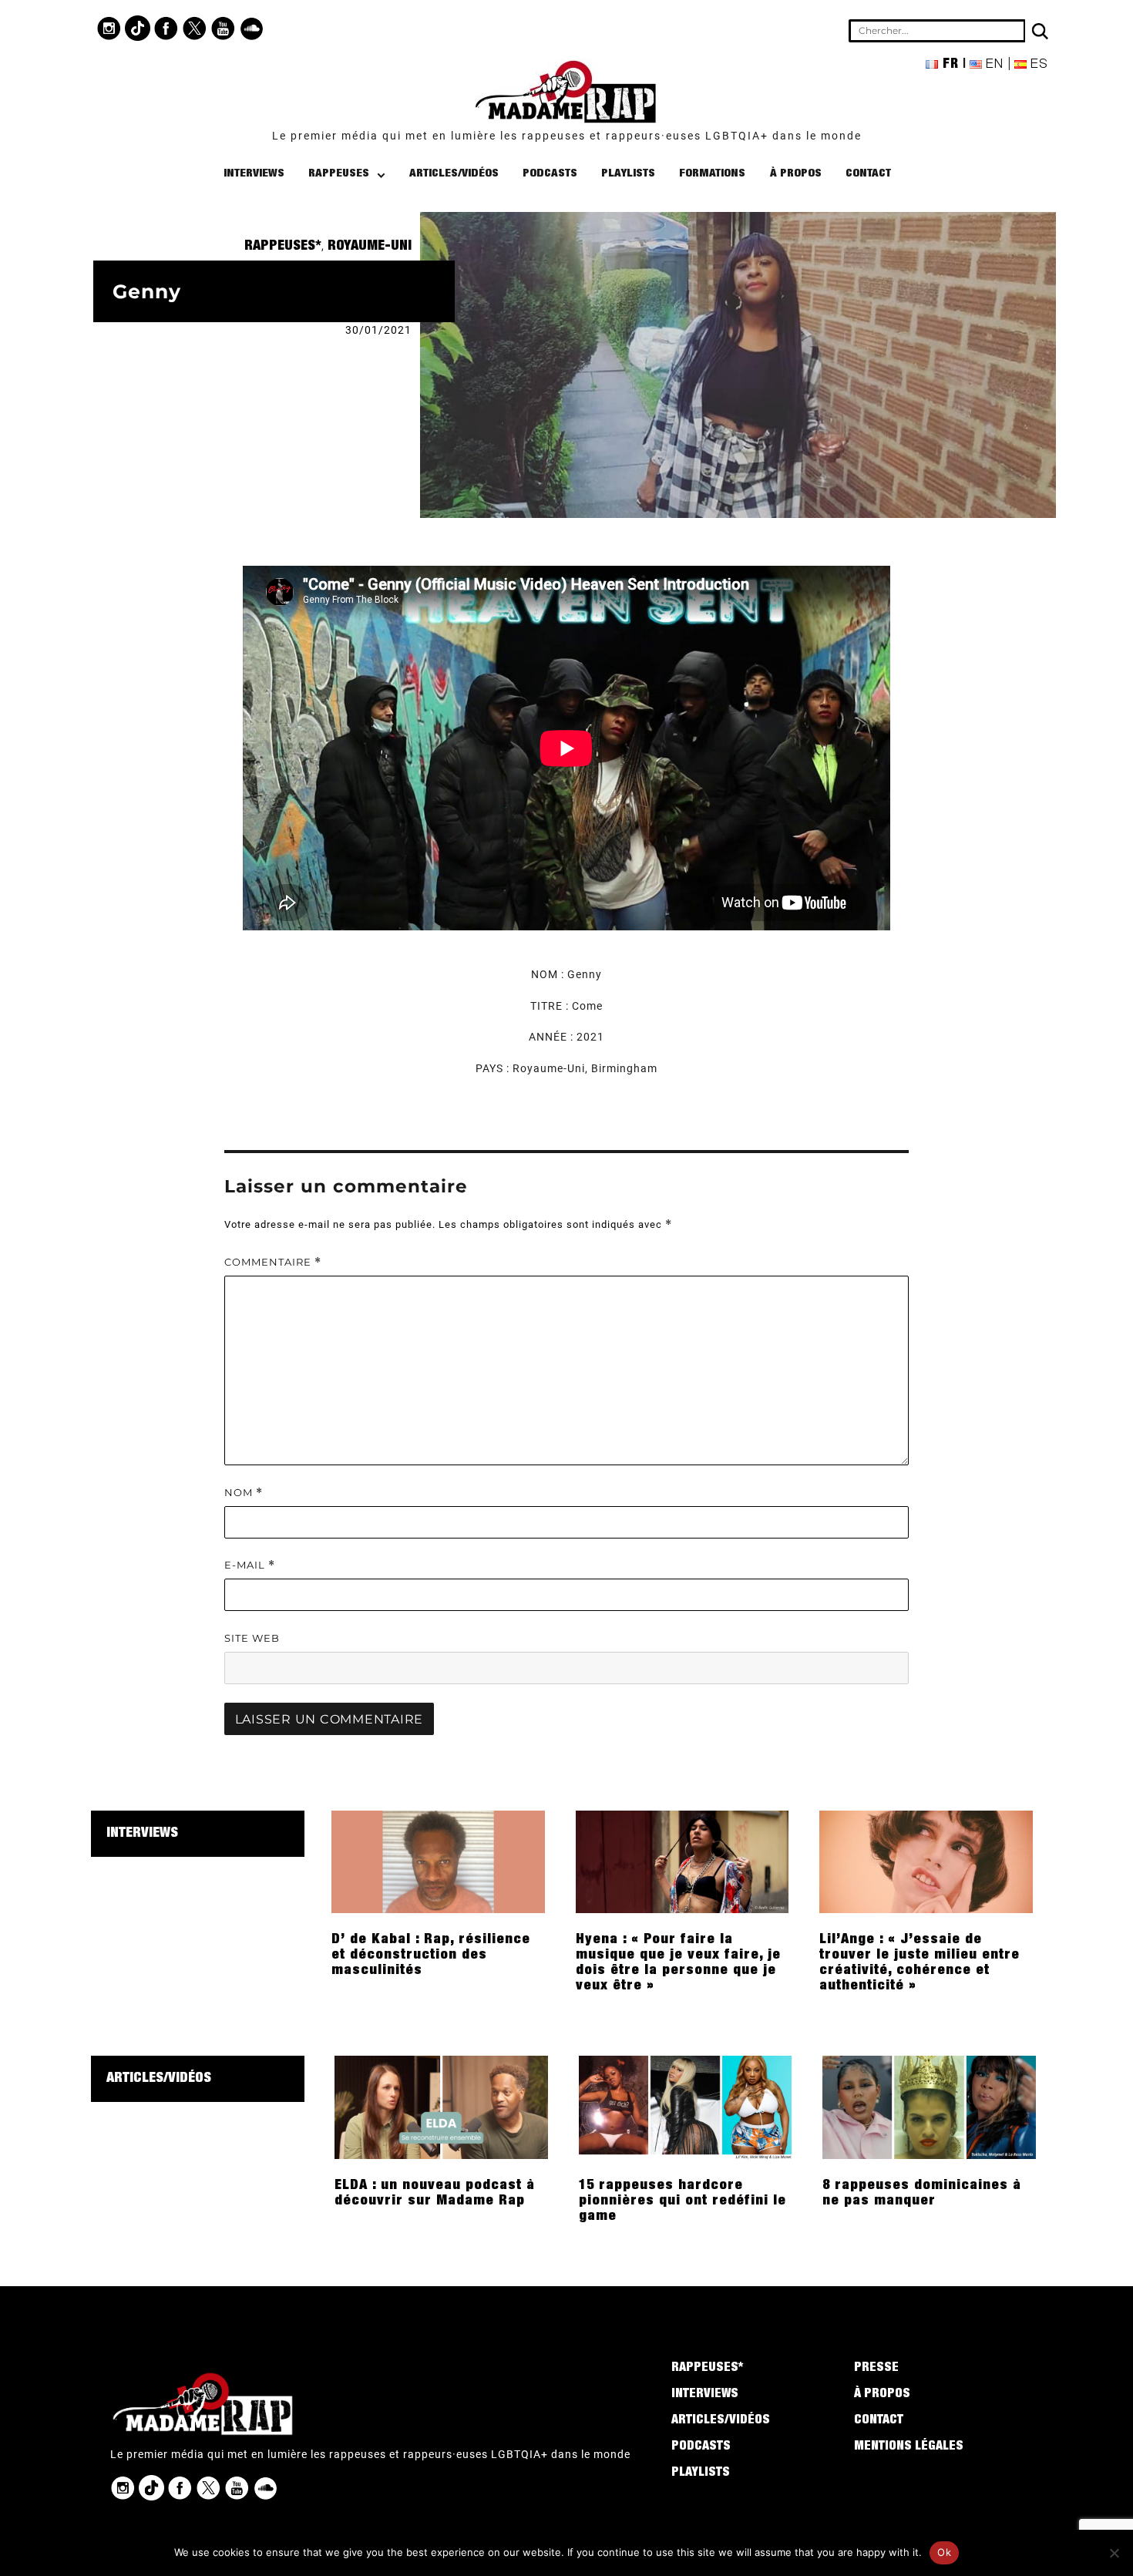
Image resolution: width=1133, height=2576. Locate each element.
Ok (944, 2552)
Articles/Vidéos (454, 174)
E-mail (250, 1565)
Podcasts (550, 174)
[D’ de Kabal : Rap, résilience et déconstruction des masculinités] (438, 1861)
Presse (876, 2369)
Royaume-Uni (370, 247)
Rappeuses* (283, 247)
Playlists (628, 174)
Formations (712, 174)
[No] (1114, 2553)
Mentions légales (909, 2447)
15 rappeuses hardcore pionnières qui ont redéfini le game (682, 2201)
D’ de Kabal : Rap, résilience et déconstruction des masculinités (431, 1956)
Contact (868, 174)
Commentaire (273, 1262)
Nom (244, 1493)
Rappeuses (339, 174)
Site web (252, 1638)
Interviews (254, 174)
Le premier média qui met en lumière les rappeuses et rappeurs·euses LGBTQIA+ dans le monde (567, 136)
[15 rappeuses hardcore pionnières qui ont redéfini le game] (686, 2107)
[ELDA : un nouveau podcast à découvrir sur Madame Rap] (441, 2107)
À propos (796, 174)
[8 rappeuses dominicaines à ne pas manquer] (929, 2107)
